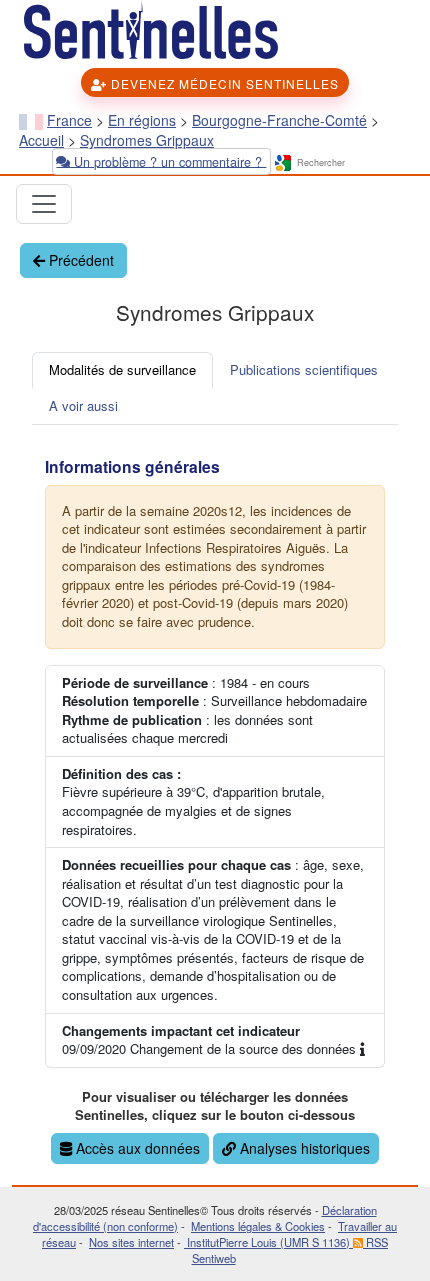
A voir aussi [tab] (83, 405)
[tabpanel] (215, 805)
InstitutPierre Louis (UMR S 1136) (268, 1242)
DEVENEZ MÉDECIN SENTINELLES (223, 83)
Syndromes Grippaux (147, 140)
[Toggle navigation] (44, 204)
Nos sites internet (131, 1242)
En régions (142, 120)
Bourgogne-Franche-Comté (279, 120)
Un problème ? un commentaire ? (168, 161)
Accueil (41, 140)
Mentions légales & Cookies (258, 1226)
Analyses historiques (303, 1148)
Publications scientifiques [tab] (304, 369)
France (69, 120)
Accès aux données (136, 1148)
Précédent (79, 260)
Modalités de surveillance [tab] (122, 369)
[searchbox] (353, 163)
